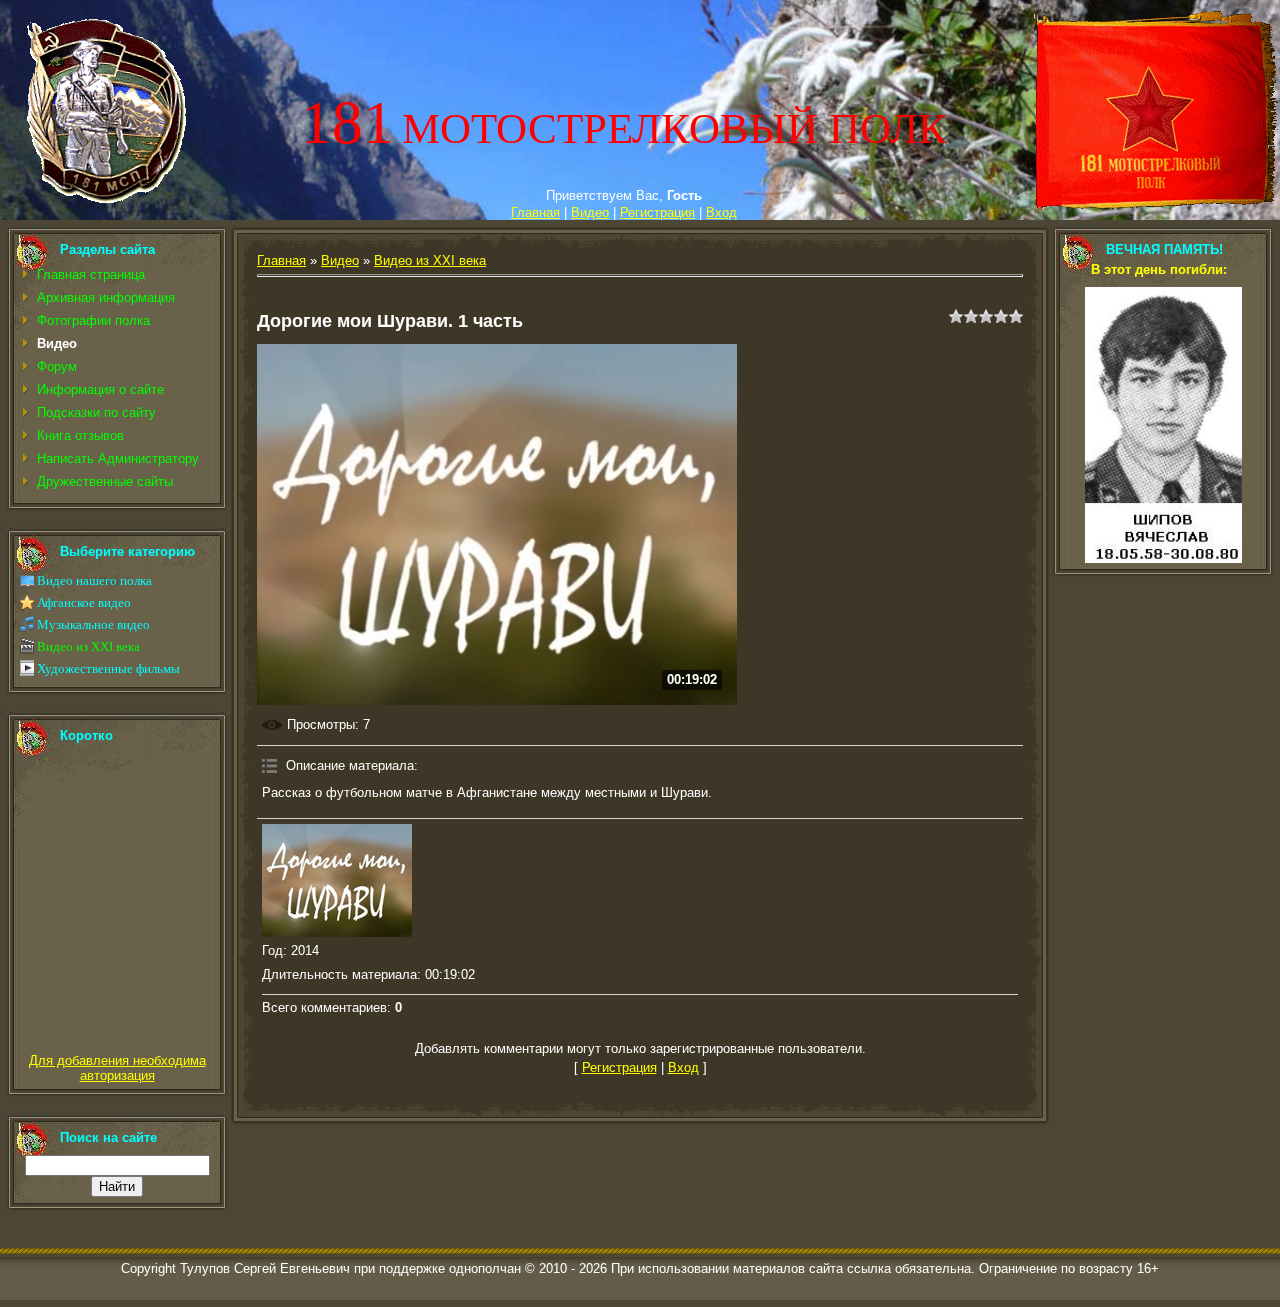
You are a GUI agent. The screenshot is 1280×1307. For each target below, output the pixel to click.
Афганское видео (84, 602)
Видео (590, 212)
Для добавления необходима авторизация (117, 1068)
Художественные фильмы (108, 668)
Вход (721, 212)
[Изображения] (337, 880)
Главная (535, 212)
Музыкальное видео (93, 624)
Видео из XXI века (88, 646)
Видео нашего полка (94, 580)
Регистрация (657, 212)
